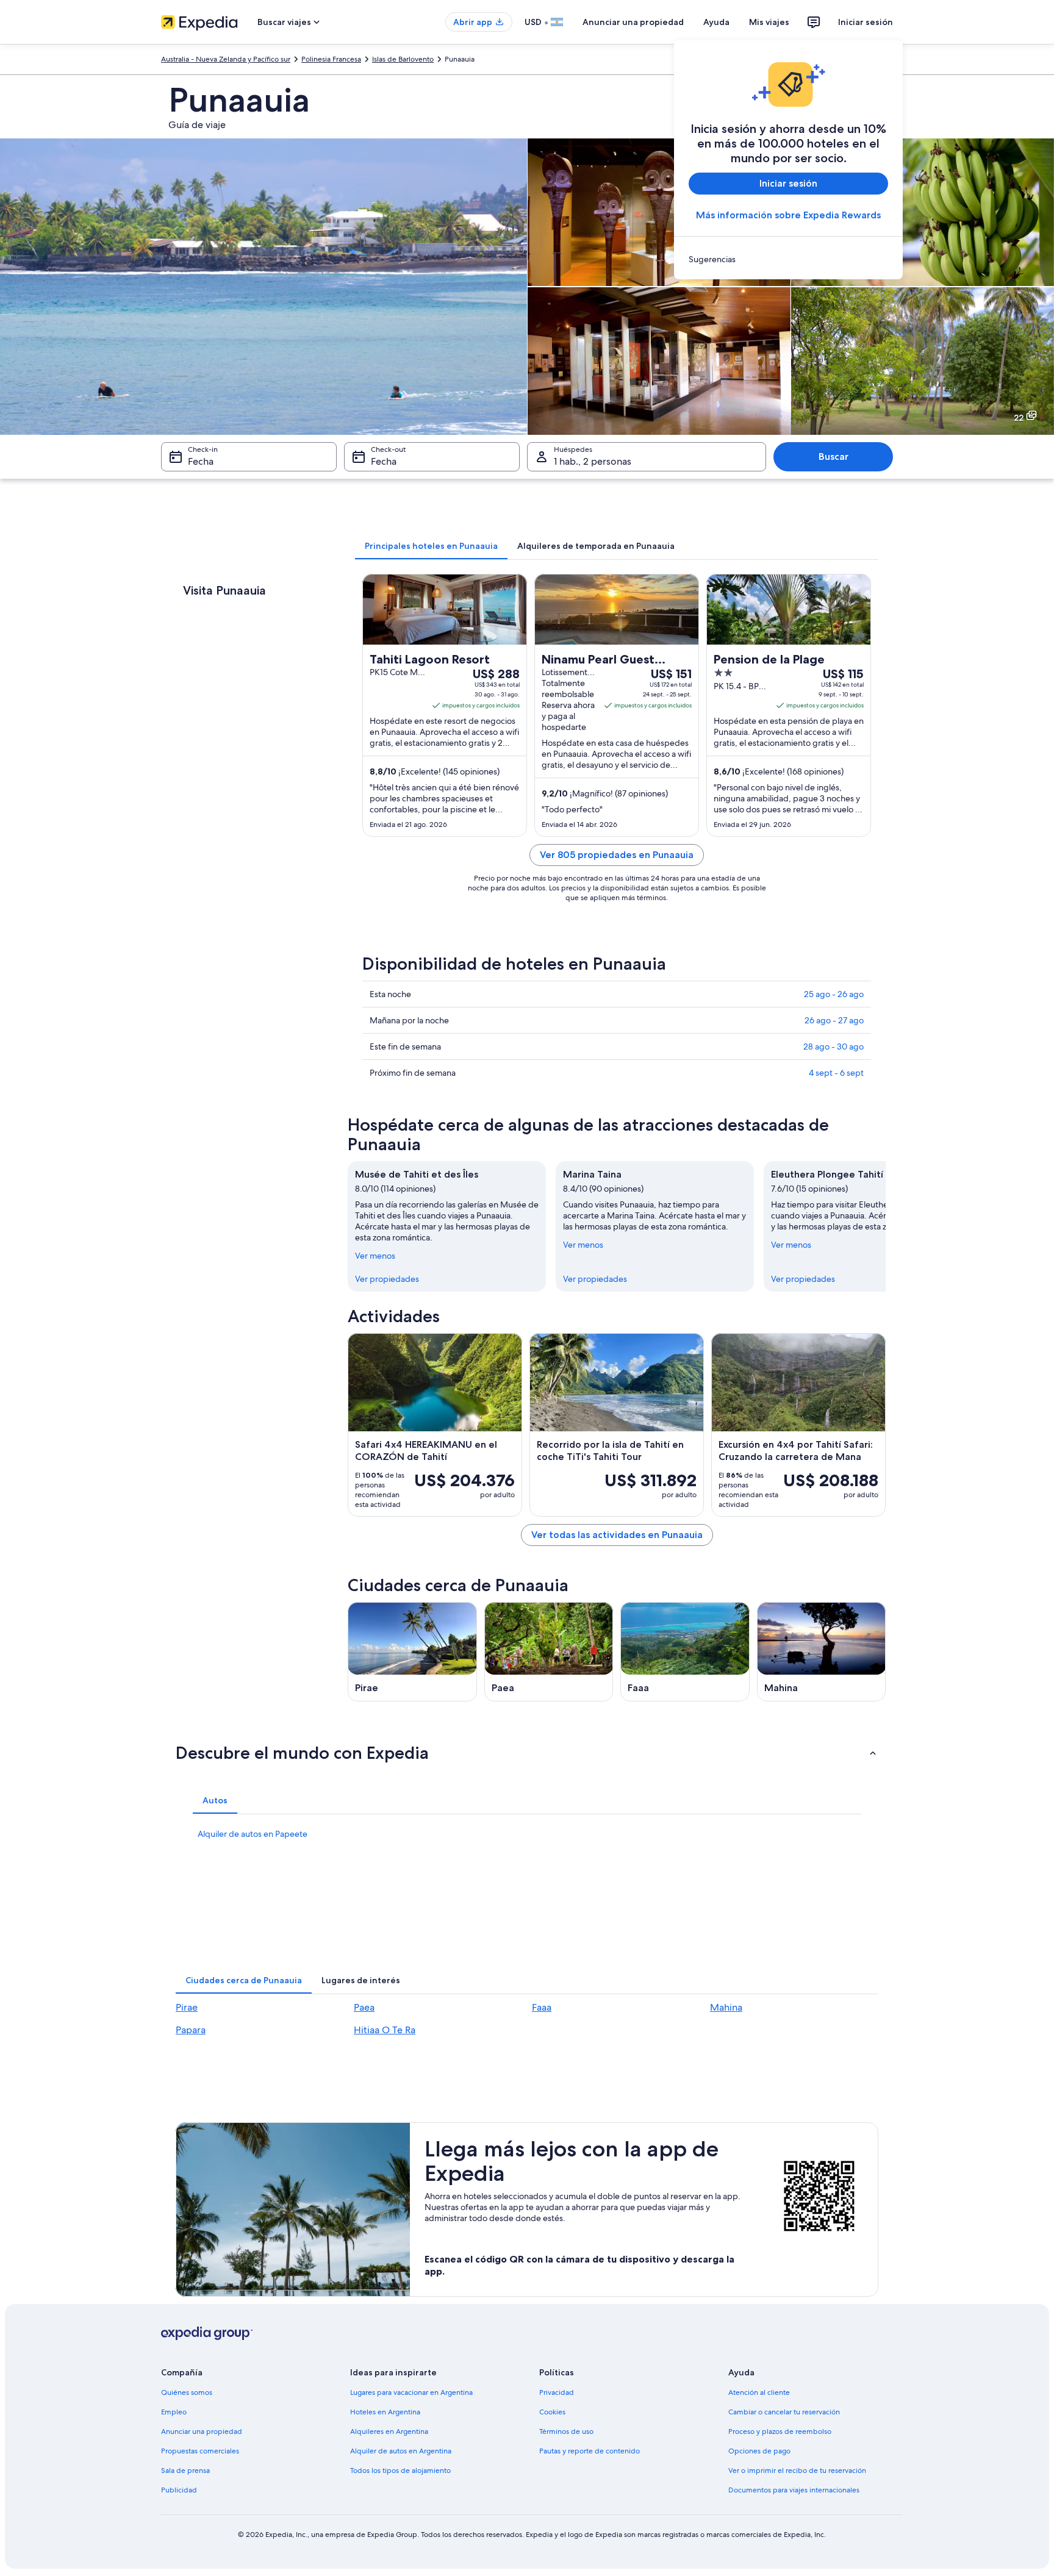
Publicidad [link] (179, 2490)
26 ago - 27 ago (834, 1020)
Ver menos (375, 1256)
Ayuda (716, 22)
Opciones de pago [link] (759, 2451)
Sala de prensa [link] (185, 2470)
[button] (527, 1753)
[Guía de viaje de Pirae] (412, 1652)
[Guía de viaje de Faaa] (685, 1652)
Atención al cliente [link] (759, 2392)
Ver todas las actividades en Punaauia (617, 1535)
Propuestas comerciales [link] (200, 2451)
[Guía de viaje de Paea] (549, 1652)
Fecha (201, 461)
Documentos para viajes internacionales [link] (794, 2490)
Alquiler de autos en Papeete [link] (253, 1834)
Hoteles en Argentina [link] (385, 2412)
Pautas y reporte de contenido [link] (590, 2451)
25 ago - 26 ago (834, 994)
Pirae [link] (187, 2007)
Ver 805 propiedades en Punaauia (617, 855)
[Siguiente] (886, 1226)
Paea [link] (364, 2007)
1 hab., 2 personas (593, 461)
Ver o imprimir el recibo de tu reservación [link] (797, 2470)
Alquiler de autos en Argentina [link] (401, 2451)
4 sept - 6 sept (836, 1073)
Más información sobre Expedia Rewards (788, 215)
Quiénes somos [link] (187, 2392)
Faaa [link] (542, 2007)
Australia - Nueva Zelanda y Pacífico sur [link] (226, 59)
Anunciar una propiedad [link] (202, 2431)
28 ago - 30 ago (834, 1046)
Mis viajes (769, 22)
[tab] (431, 546)
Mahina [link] (726, 2007)
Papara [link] (191, 2030)
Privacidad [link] (557, 2392)
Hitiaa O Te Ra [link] (385, 2030)
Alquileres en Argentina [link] (389, 2431)
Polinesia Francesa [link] (331, 59)
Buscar (834, 456)
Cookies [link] (552, 2412)
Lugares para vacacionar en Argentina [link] (411, 2392)
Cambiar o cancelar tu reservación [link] (784, 2412)
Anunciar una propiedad (633, 22)
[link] (788, 259)
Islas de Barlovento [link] (403, 59)
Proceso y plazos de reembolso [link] (780, 2431)
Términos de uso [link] (566, 2431)
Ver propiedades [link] (387, 1279)
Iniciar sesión (866, 22)
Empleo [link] (174, 2412)
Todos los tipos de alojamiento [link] (400, 2470)
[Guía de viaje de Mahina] (822, 1652)
